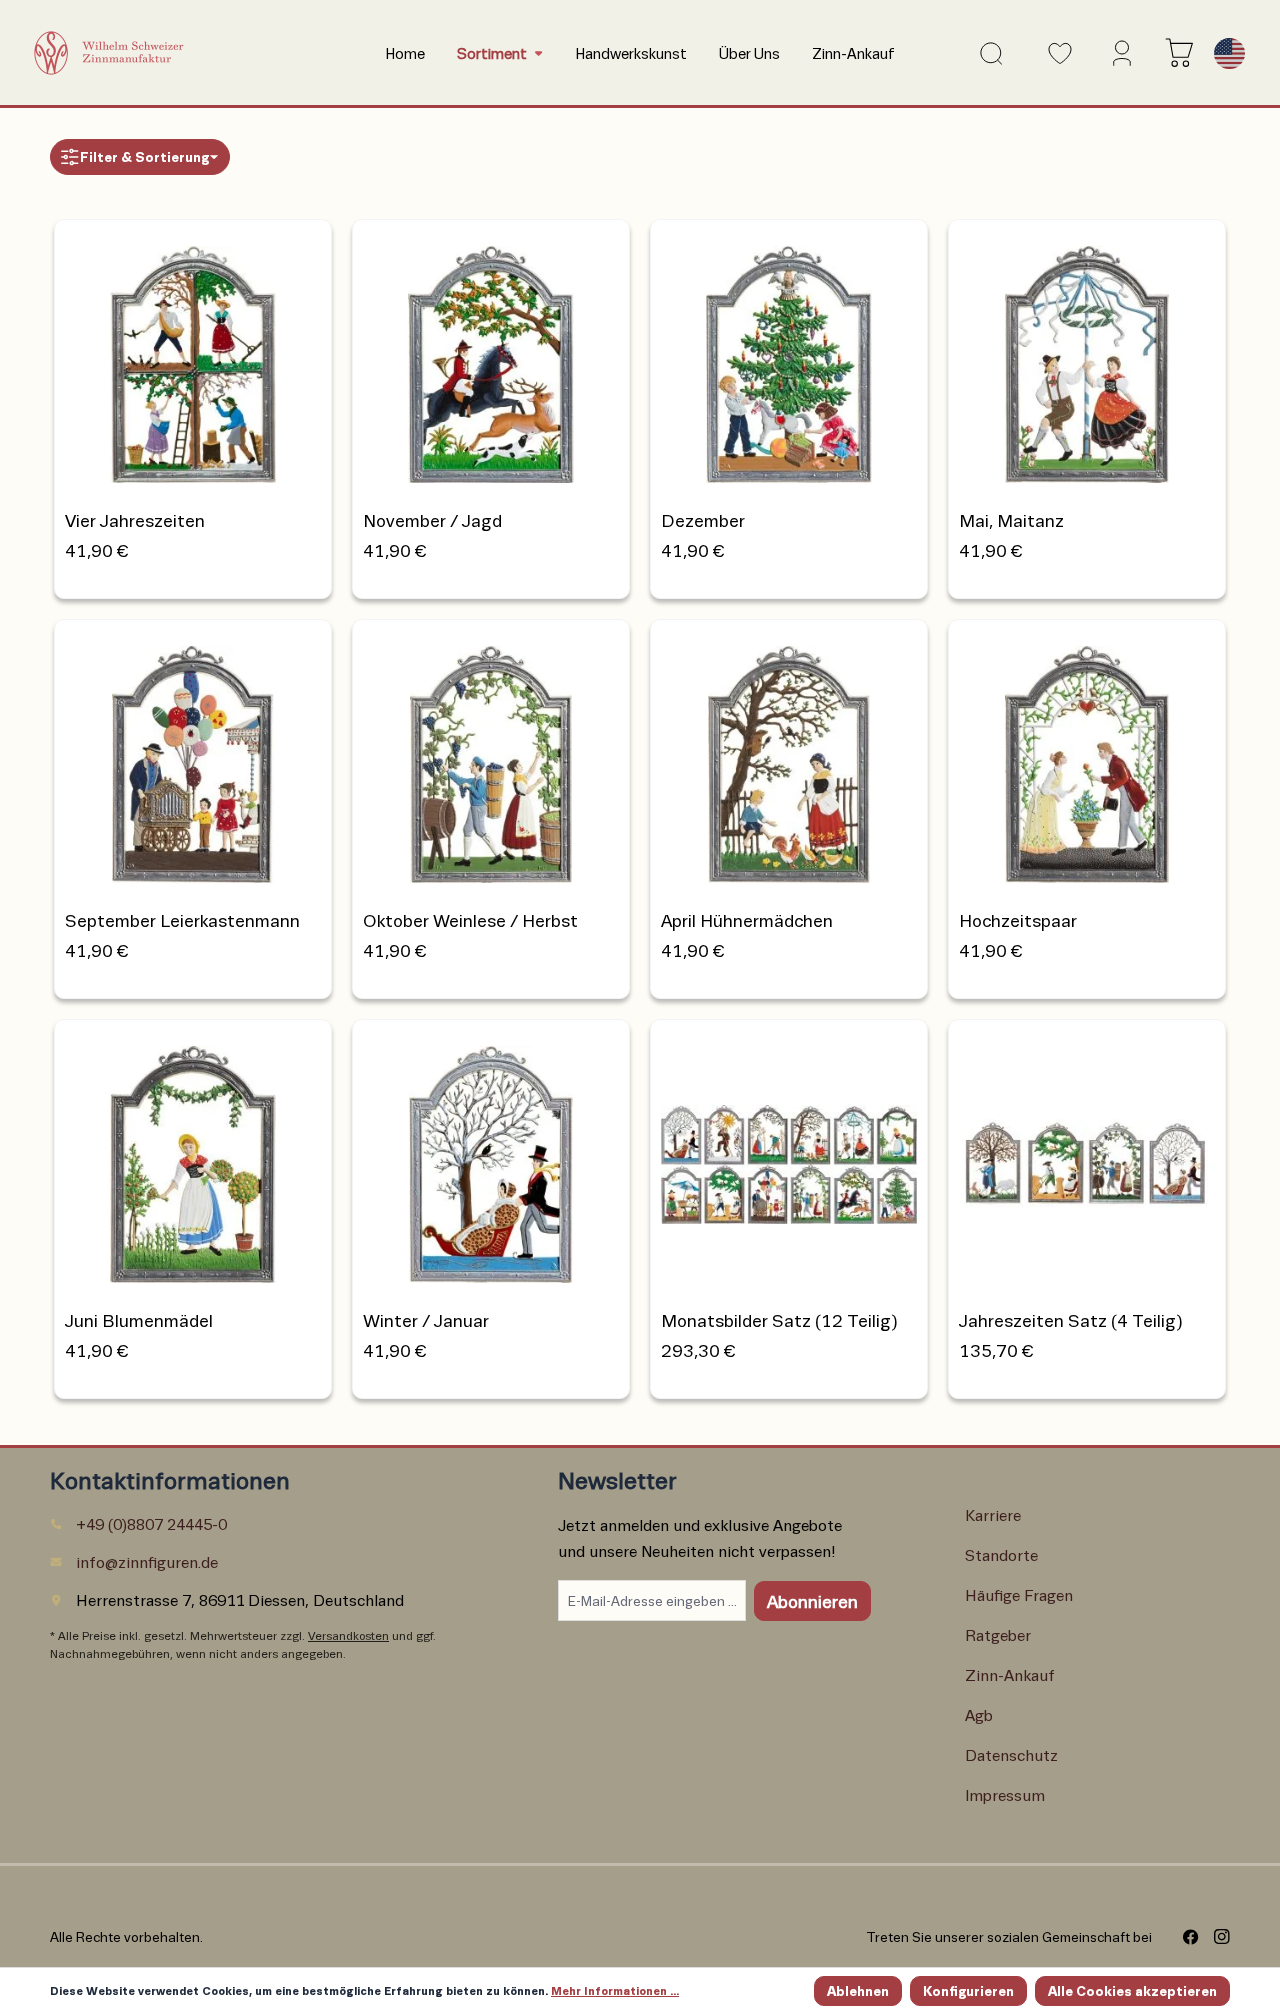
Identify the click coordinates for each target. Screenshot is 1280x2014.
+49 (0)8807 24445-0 (151, 1523)
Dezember (703, 520)
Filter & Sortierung (144, 156)
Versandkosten (348, 1635)
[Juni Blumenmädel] (193, 1158)
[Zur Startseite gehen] (175, 53)
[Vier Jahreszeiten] (193, 358)
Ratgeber (998, 1634)
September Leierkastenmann (182, 920)
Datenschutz (1011, 1754)
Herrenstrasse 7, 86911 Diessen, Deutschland (240, 1599)
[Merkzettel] (1054, 53)
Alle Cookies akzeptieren (1132, 1990)
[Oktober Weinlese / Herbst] (491, 758)
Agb (979, 1714)
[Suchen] (987, 53)
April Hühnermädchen (747, 920)
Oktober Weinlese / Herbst (470, 920)
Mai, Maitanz (1011, 520)
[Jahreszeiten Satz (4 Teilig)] (1087, 1158)
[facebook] (1183, 1937)
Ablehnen (858, 1990)
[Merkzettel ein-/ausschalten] (305, 246)
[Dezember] (789, 358)
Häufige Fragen (1019, 1594)
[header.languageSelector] (1226, 53)
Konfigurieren (968, 1990)
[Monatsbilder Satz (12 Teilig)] (789, 1158)
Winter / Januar (426, 1320)
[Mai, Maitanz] (1087, 358)
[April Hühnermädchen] (789, 758)
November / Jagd (432, 520)
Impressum (1005, 1794)
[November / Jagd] (491, 358)
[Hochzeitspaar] (1087, 758)
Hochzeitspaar (1018, 920)
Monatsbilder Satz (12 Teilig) (779, 1320)
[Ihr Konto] (1118, 53)
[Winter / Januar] (491, 1158)
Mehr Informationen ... (615, 1990)
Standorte (1001, 1554)
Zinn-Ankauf (1010, 1674)
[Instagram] (1214, 1937)
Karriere (993, 1514)
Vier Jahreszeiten (135, 520)
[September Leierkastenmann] (193, 758)
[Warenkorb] (1174, 53)
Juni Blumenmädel (139, 1320)
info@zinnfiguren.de (147, 1561)
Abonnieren (812, 1601)
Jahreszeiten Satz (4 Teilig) (1071, 1320)
